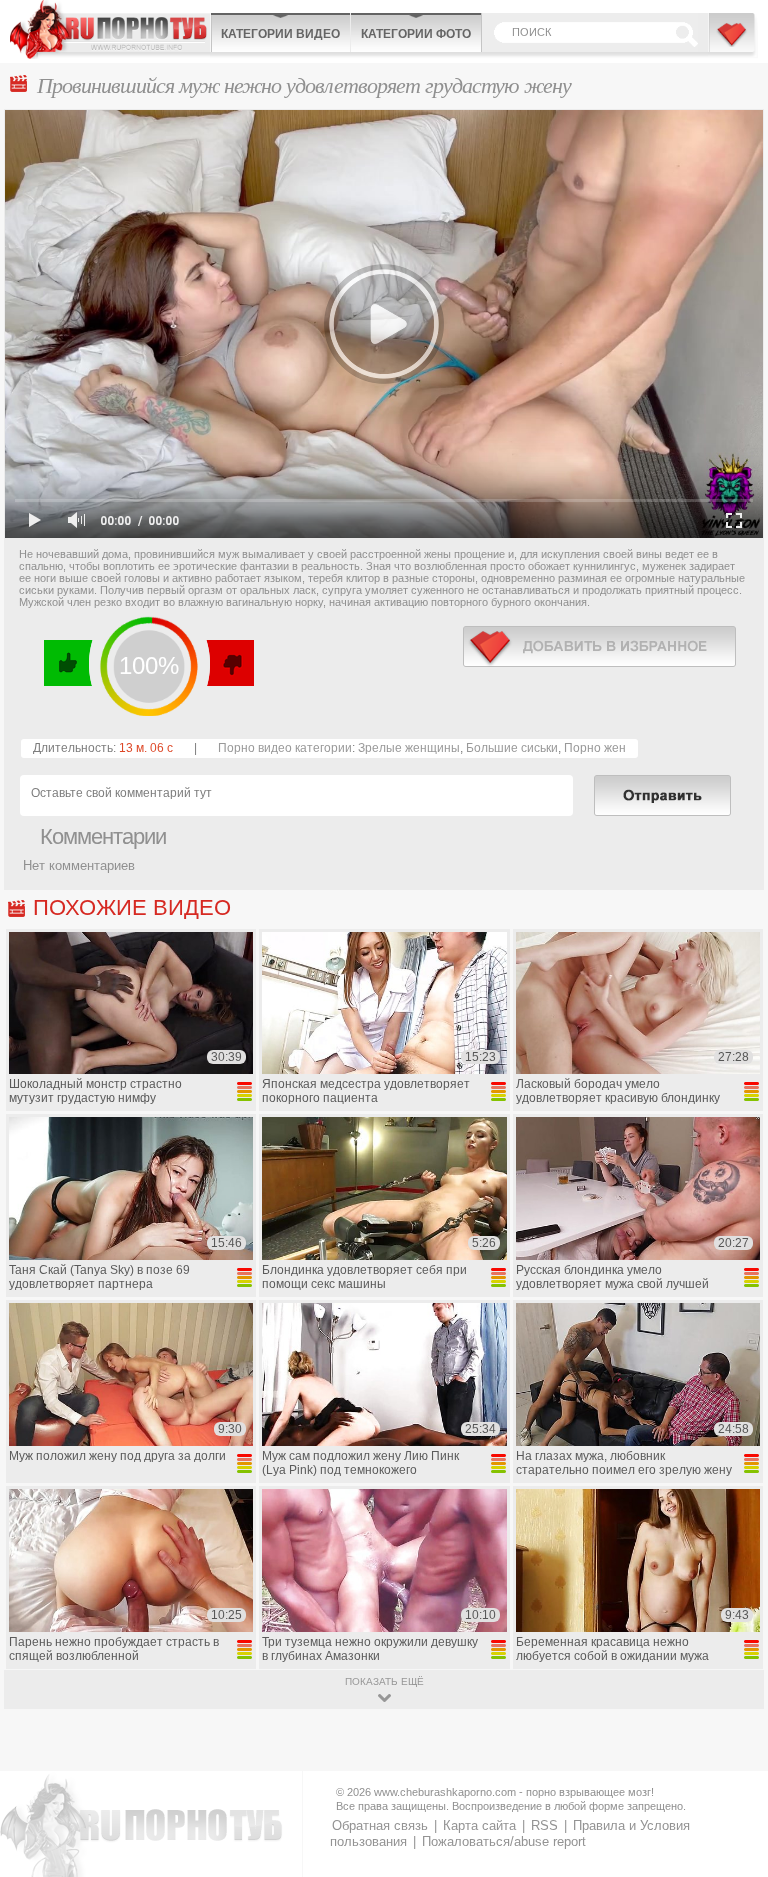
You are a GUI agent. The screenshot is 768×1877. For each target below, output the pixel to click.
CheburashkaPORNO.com (110, 29)
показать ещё (384, 1681)
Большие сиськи (512, 748)
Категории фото (416, 34)
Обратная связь (380, 1825)
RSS (544, 1825)
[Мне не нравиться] (229, 663)
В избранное (733, 43)
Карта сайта (479, 1825)
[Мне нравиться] (68, 663)
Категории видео (280, 34)
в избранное (599, 646)
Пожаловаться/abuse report (504, 1841)
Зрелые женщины (409, 748)
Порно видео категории (285, 748)
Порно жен (595, 748)
